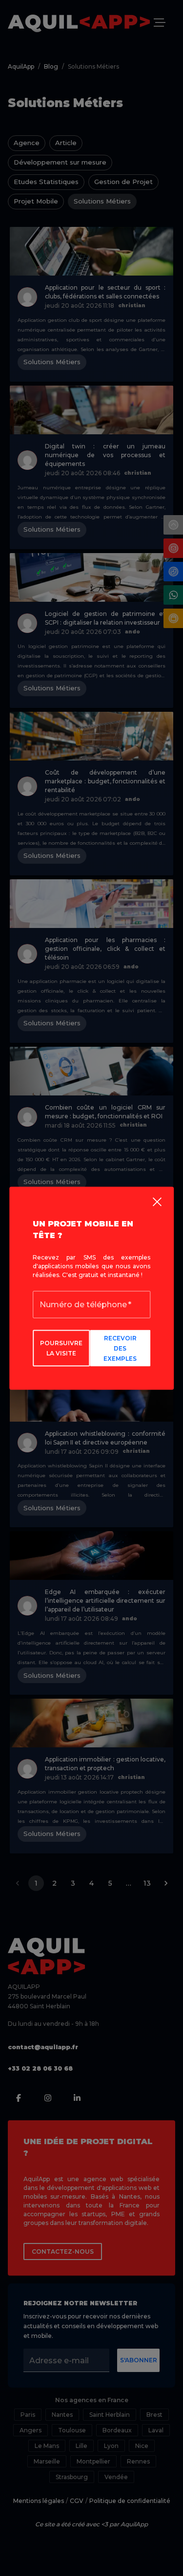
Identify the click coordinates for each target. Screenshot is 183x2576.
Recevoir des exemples (120, 1348)
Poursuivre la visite (61, 1348)
